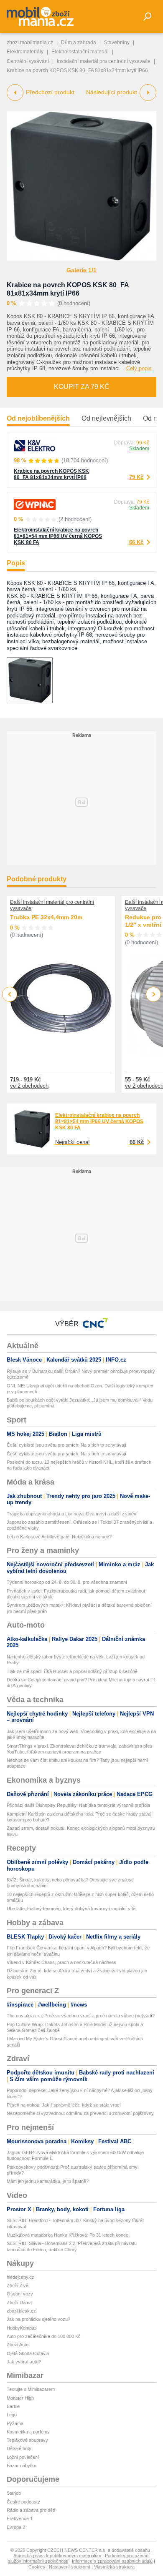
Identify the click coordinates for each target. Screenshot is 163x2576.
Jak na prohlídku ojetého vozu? (38, 2319)
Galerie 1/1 (81, 270)
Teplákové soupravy (27, 2440)
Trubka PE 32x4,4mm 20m (46, 917)
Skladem (139, 449)
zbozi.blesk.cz (21, 2311)
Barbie (13, 2406)
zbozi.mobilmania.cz (30, 43)
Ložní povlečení (23, 2457)
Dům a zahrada (79, 43)
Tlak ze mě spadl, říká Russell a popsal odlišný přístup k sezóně (72, 1671)
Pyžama (15, 2423)
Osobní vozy (20, 2294)
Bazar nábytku (22, 2466)
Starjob (14, 2493)
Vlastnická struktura (114, 2567)
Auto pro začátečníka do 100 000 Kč (44, 2336)
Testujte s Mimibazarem (31, 2389)
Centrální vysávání (28, 61)
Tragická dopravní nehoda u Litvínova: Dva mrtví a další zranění (72, 1514)
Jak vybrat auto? (24, 2362)
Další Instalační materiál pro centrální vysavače (52, 905)
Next (154, 995)
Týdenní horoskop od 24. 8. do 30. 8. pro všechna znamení (67, 1582)
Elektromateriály (25, 52)
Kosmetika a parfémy (28, 2432)
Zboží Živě (18, 2285)
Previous (10, 994)
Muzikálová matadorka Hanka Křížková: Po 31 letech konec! (68, 2235)
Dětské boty (19, 2448)
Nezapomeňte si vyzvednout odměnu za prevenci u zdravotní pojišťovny (80, 2113)
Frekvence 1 (20, 2518)
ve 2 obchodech (29, 1086)
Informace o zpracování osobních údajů (112, 2561)
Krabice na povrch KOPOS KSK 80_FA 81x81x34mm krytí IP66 (51, 474)
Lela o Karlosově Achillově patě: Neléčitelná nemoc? (59, 1537)
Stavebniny (117, 43)
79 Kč (136, 477)
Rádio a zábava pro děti (31, 2510)
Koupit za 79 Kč (82, 387)
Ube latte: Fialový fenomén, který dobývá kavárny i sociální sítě (71, 1909)
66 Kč (136, 542)
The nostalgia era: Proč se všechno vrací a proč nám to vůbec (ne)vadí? (81, 2016)
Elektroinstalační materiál (80, 52)
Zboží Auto (18, 2345)
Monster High (20, 2398)
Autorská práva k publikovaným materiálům (57, 2556)
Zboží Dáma (19, 2303)
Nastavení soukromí (70, 2567)
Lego (12, 2415)
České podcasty (23, 2502)
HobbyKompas (22, 2328)
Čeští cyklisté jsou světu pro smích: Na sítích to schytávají (66, 1445)
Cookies (37, 2567)
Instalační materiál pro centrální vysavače (104, 61)
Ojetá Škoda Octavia (28, 2353)
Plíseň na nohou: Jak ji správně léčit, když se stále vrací (64, 2105)
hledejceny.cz (20, 2277)
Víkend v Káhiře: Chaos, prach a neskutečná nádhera (61, 1962)
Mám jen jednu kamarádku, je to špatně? (48, 2181)
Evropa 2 (16, 2527)
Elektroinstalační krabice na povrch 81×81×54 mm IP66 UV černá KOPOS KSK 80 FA (58, 536)
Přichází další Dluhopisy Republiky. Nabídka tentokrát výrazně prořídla (78, 1805)
